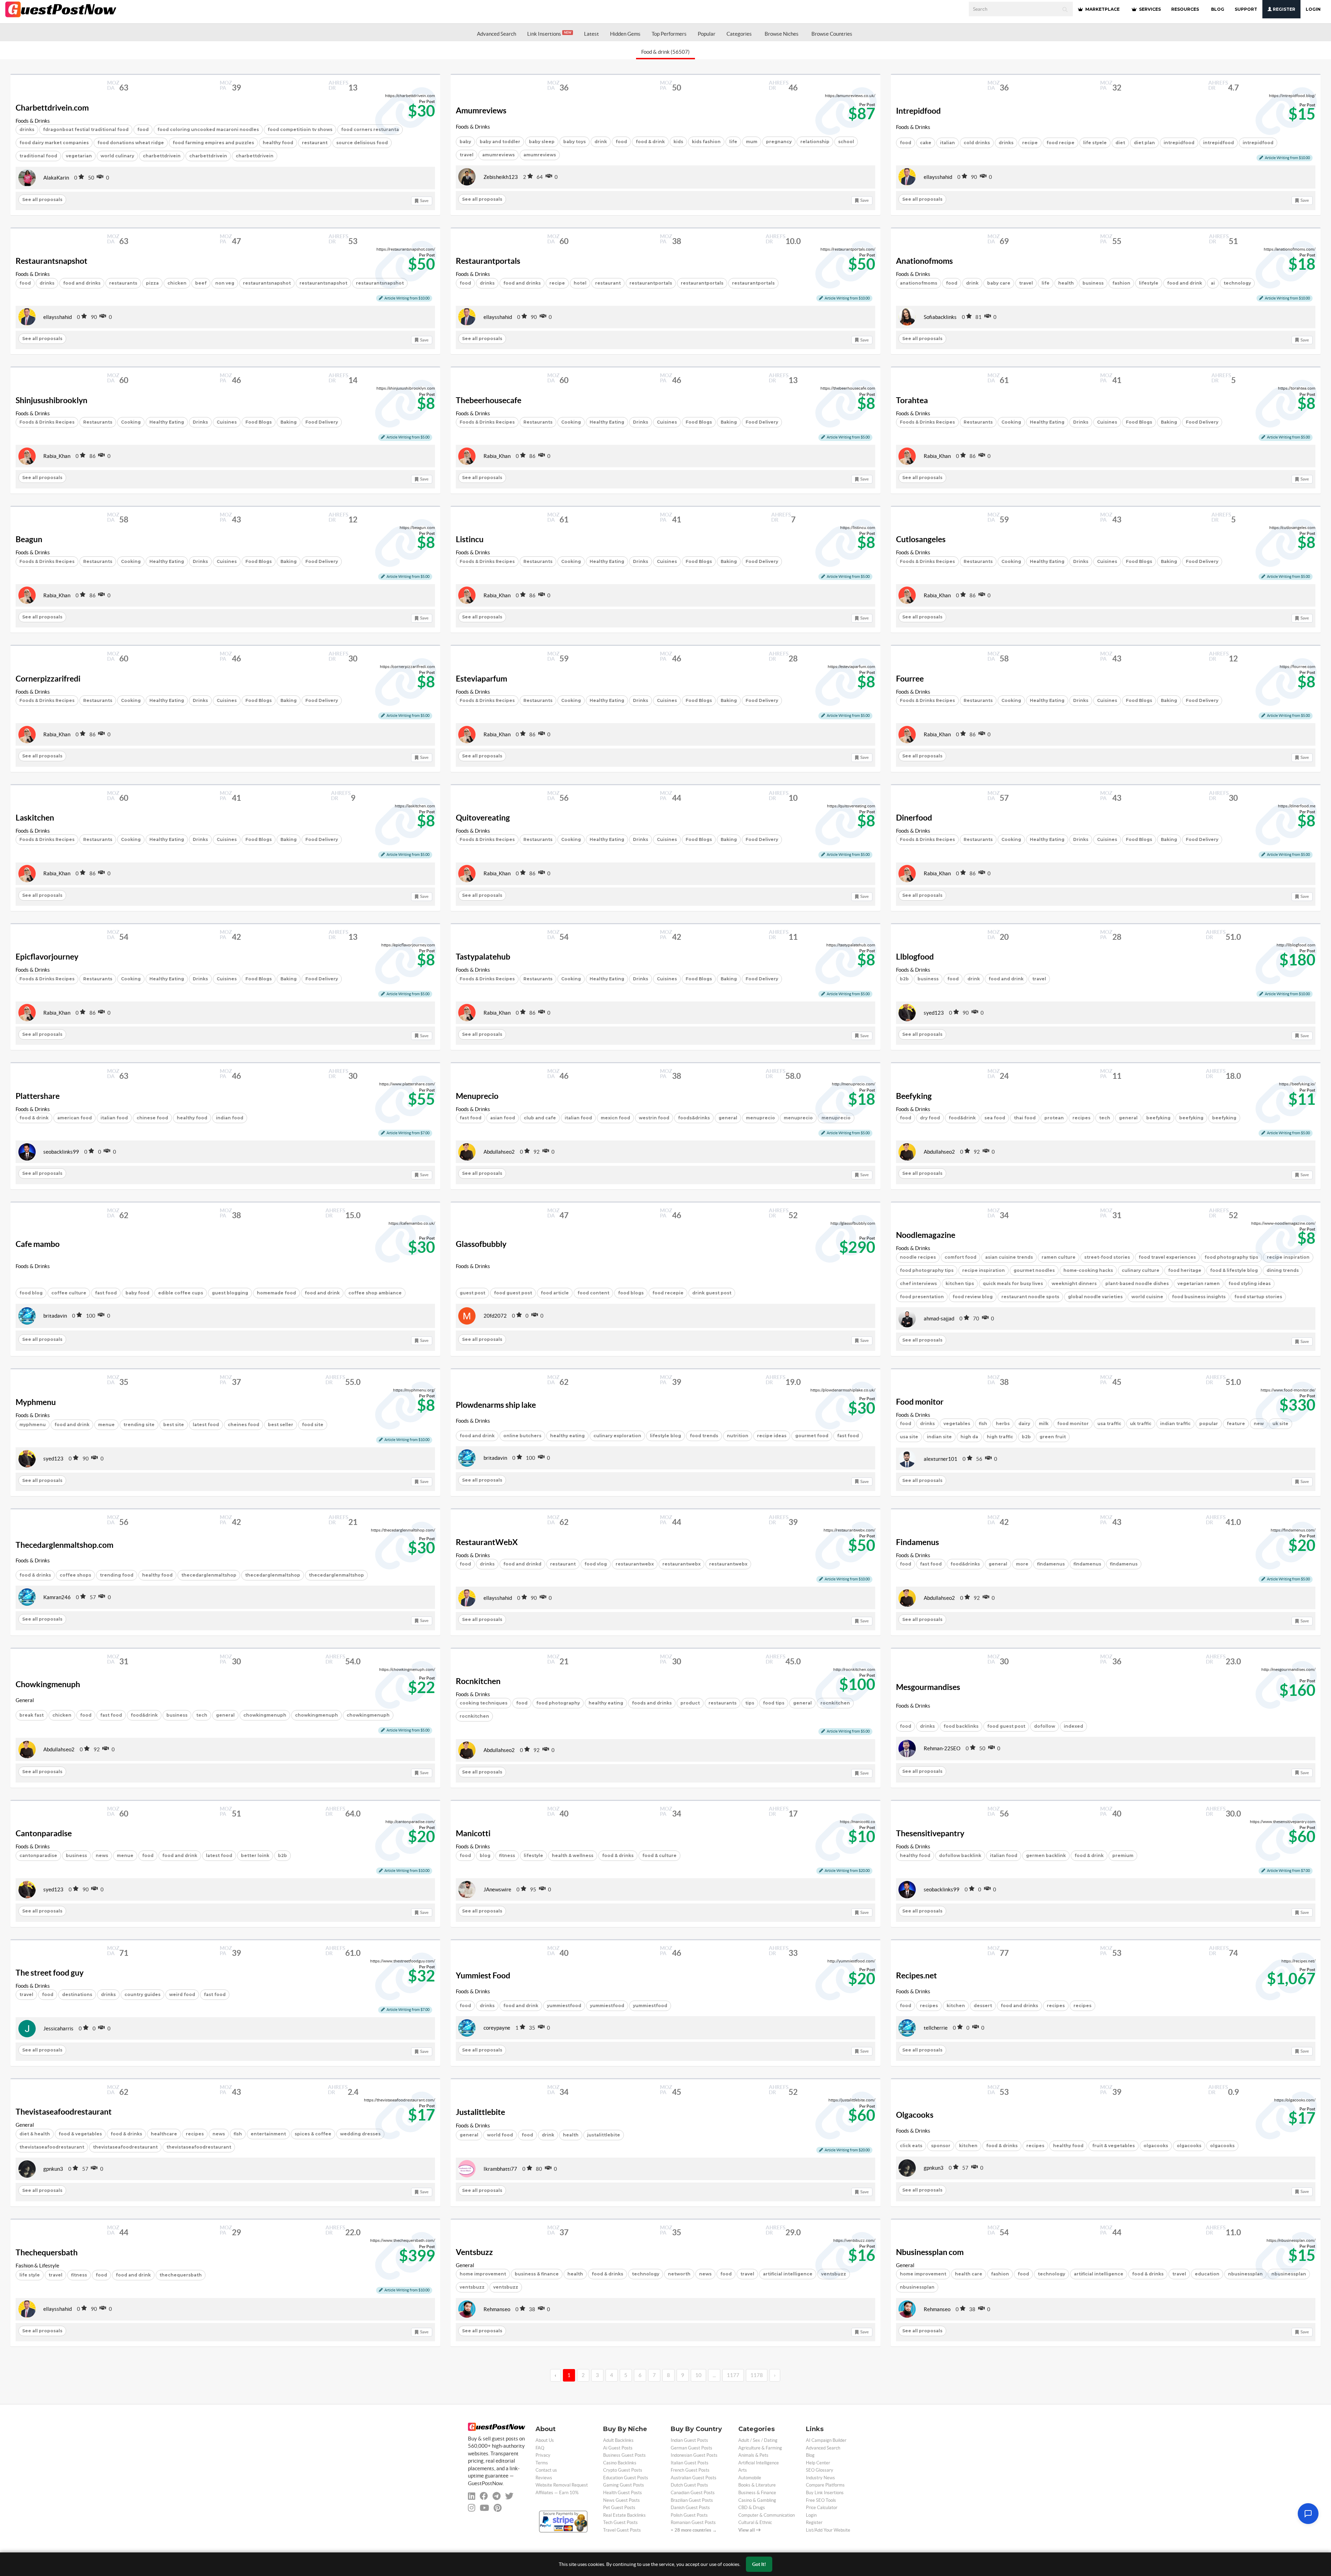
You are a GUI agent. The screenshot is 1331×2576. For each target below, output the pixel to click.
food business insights (1199, 1297)
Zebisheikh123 (501, 177)
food (143, 129)
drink (601, 142)
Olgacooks (915, 2115)
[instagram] (472, 2508)
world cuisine (1147, 1297)
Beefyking (914, 1096)
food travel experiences (1167, 1257)
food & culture (659, 1855)
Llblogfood (915, 957)
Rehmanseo (497, 2309)
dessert (983, 2006)
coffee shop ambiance (375, 1293)
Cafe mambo (38, 1244)
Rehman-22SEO (942, 1748)
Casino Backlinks (620, 2463)
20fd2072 (495, 1316)
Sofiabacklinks (940, 317)
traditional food (38, 156)
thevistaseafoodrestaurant (52, 2147)
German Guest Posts (691, 2448)
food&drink (962, 1118)
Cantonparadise (44, 1833)
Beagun (29, 539)
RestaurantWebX (487, 1542)
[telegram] (497, 2496)
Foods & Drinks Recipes (47, 422)
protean (1054, 1118)
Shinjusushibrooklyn (51, 400)
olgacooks (1156, 2146)
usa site (909, 1437)
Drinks (200, 422)
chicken (177, 283)
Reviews (544, 2478)
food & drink (650, 142)
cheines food (243, 1425)
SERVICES (1149, 9)
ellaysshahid (938, 177)
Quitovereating (483, 818)
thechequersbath (181, 2275)
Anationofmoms (924, 261)
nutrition (738, 1436)
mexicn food (615, 1118)
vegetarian (79, 156)
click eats (911, 2146)
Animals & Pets (753, 2455)
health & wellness (573, 1855)
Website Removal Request (562, 2485)
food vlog (596, 1564)
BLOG (1218, 9)
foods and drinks (652, 1703)
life (733, 142)
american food (75, 1118)
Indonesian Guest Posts (694, 2455)
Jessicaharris (58, 2028)
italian (947, 143)
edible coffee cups (181, 1293)
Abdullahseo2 (499, 1152)
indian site (939, 1437)
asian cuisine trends (1009, 1257)
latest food (206, 1425)
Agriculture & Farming (760, 2448)
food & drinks (35, 1575)
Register (1284, 9)
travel (467, 155)
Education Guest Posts (626, 2478)
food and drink (1185, 283)
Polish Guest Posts (689, 2515)
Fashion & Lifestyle (37, 2266)
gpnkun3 (53, 2169)
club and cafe (540, 1118)
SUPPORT (1246, 9)
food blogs (631, 1293)
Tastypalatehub (483, 957)
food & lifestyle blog (1234, 1270)
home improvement (483, 2274)
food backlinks (961, 1726)
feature (1236, 1424)
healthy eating (567, 1436)
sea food (995, 1118)
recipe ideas (772, 1436)
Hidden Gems (625, 34)
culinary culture (1141, 1270)
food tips (774, 1703)
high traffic (1000, 1437)
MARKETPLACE (1102, 9)
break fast (32, 1715)
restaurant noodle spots (1030, 1297)
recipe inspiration (984, 1270)
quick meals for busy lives (1013, 1283)
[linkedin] (472, 2496)
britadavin (55, 1316)
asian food (503, 1118)
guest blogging (230, 1293)
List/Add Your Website (828, 2530)
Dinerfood (914, 818)
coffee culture (69, 1293)
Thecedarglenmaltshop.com (64, 1545)
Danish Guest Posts (690, 2508)
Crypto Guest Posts (623, 2470)
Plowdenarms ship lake (496, 1405)
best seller (281, 1425)
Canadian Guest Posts (693, 2493)
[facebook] (484, 2496)
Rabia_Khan (57, 456)
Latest (591, 34)
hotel (580, 283)
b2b (904, 979)
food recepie (668, 1293)
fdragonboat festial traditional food (86, 129)
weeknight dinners (1074, 1283)
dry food (930, 1118)
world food (500, 2135)
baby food (137, 1293)
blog (485, 1855)
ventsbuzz (472, 2287)
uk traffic (1141, 1424)
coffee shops (75, 1575)
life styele (1095, 143)
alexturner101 (941, 1459)
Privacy (543, 2455)
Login (1313, 9)
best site (174, 1425)
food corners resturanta (370, 129)
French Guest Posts (690, 2470)
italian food (114, 1118)
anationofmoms (919, 283)
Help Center (818, 2463)
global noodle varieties (1095, 1297)
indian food (230, 1118)
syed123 (934, 1013)
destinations (77, 1994)
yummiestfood (564, 2006)
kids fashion (706, 142)
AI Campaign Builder (826, 2440)
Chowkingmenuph (48, 1684)
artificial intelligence (788, 2274)
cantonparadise (38, 1855)
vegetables (957, 1424)
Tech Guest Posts (620, 2522)
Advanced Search (497, 34)
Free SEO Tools (821, 2500)
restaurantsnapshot (267, 283)
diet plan (1144, 143)
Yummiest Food (483, 1976)
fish (983, 1424)
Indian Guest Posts (689, 2440)
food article (555, 1293)
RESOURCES (1185, 9)
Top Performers (669, 34)
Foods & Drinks (33, 121)
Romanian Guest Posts (693, 2522)
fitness (507, 1855)
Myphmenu (36, 1402)
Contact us (546, 2470)
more (1022, 1564)
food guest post (513, 1293)
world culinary (117, 156)
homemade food (276, 1293)
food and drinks (82, 283)
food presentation (922, 1297)
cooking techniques (484, 1703)
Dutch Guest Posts (689, 2485)
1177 (733, 2375)
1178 (757, 2375)
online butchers (522, 1436)
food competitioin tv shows (300, 129)
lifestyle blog (665, 1436)
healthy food (278, 143)
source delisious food (362, 143)
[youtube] (484, 2508)
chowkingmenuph (265, 1715)
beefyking (1158, 1118)
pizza (152, 283)
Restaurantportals (488, 261)
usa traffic (1109, 1424)
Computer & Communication (767, 2515)
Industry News (820, 2478)
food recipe (1060, 143)
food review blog (973, 1297)
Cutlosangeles (921, 539)
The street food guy (50, 1973)
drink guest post (712, 1293)
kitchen (956, 2006)
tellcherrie (936, 2028)
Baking (289, 422)
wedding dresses (360, 2134)
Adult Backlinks (618, 2440)
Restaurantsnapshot (51, 261)
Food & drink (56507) (665, 52)
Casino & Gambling (757, 2500)
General (25, 1700)
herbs (1003, 1424)
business (1093, 283)
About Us (545, 2440)
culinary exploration (617, 1436)
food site (313, 1425)
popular (1209, 1424)
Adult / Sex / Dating (758, 2440)
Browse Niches (782, 34)
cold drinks (977, 143)
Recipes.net (916, 1976)
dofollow (1045, 1726)
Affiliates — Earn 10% (557, 2493)
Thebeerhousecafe (489, 400)
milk (1044, 1424)
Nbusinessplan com (930, 2252)
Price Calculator (822, 2508)
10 (698, 2375)
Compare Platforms (825, 2485)
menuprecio (760, 1118)
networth (679, 2274)
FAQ (540, 2448)
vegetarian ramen (1199, 1283)
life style (30, 2275)
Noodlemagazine (926, 1235)
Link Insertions (549, 34)
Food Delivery (322, 422)
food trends (704, 1436)
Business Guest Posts (624, 2455)
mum (752, 142)
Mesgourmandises (928, 1687)
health (1066, 283)
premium (1123, 1855)
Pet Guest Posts (619, 2508)
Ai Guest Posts (618, 2448)
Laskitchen (35, 818)
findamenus (1051, 1564)
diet (1120, 143)
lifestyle (1149, 283)
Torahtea (912, 400)
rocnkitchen (474, 1716)
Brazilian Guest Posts (692, 2500)
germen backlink (1046, 1855)
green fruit (1053, 1437)
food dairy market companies (54, 143)
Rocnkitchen (478, 1681)
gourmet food (812, 1436)
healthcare (164, 2134)
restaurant (315, 143)
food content (593, 1293)
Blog (810, 2455)
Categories (739, 34)
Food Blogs (259, 422)
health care (969, 2274)
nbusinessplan (1245, 2274)
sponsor (941, 2146)
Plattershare (38, 1096)
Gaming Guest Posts (624, 2485)
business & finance (537, 2274)
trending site (139, 1425)
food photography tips (1231, 1257)
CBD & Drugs (752, 2508)
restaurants (123, 283)
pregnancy (779, 142)
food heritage (1185, 1270)
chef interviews (918, 1283)
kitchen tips (960, 1283)
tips (750, 1703)
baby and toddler (500, 142)
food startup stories (1258, 1297)
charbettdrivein (162, 156)
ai (1213, 283)
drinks (27, 129)
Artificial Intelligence (759, 2463)
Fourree (910, 679)
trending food (117, 1575)
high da (969, 1437)
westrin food (654, 1118)
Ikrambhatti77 (500, 2169)
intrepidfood (1179, 143)
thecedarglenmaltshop (209, 1575)
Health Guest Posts (623, 2493)
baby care (999, 283)
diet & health (35, 2134)
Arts (743, 2470)
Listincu (470, 539)
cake (926, 143)
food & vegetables (80, 2134)
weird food (182, 1994)
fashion (1121, 283)
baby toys (575, 142)
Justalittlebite (480, 2112)
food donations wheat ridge (131, 143)
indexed (1073, 1726)
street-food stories (1107, 1257)
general (728, 1118)
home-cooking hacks (1088, 1270)
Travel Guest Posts (622, 2530)
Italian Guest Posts (690, 2463)
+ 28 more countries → (694, 2530)
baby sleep (542, 142)
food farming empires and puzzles (213, 143)
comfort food (960, 1257)
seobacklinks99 (61, 1152)
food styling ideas (1250, 1283)
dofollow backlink (960, 1855)
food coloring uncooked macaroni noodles (208, 129)
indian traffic (1175, 1424)
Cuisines (227, 422)
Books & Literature (757, 2485)
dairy (1024, 1424)
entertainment (268, 2134)
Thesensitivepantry (930, 1833)
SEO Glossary (820, 2470)
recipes (1081, 1118)
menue (106, 1425)
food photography (558, 1703)
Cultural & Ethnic (755, 2522)
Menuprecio (477, 1096)
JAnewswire (497, 1889)
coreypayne (497, 2028)
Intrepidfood (918, 111)
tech (1105, 1118)
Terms (542, 2463)
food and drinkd (522, 1564)
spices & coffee (313, 2134)
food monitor (1073, 1424)
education (1207, 2274)
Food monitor (920, 1402)
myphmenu (33, 1425)
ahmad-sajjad (939, 1319)
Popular (707, 34)
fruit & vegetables (1113, 2146)
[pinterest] (498, 2508)
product (690, 1703)
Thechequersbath (47, 2253)
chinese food (152, 1118)
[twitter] (509, 2496)
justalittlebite (604, 2135)
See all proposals (42, 200)
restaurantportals (651, 283)
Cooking (131, 422)
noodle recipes (918, 1257)
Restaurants (98, 422)
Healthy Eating (167, 422)
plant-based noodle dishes (1137, 1283)
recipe (1030, 143)
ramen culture (1059, 1257)
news (102, 1855)
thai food (1025, 1118)
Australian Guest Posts (694, 2478)
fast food (471, 1118)
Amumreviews (481, 111)
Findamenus (917, 1542)
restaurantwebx (635, 1564)
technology (1237, 283)
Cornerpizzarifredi (48, 679)
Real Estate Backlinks (624, 2515)
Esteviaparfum (481, 679)
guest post (472, 1293)
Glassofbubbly (481, 1244)
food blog (31, 1293)
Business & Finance (757, 2493)
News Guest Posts (621, 2500)
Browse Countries (832, 34)
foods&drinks (694, 1118)
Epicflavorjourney (47, 957)
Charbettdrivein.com (52, 108)
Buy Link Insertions (825, 2493)
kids (678, 142)
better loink (255, 1855)
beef (201, 283)
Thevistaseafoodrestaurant (64, 2112)
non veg (225, 283)
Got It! (759, 2564)
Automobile (750, 2478)
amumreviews (498, 155)
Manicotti (473, 1833)
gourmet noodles (1034, 1270)
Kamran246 (57, 1597)
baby (465, 142)
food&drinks (965, 1564)
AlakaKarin (56, 178)
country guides (142, 1994)
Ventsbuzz (474, 2252)
